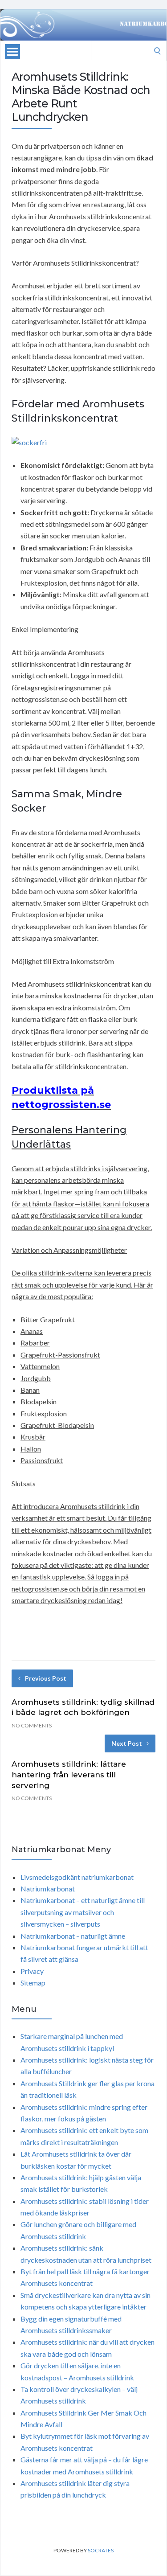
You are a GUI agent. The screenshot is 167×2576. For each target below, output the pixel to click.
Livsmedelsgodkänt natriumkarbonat (77, 1877)
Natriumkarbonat (48, 1889)
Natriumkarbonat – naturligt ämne (73, 1936)
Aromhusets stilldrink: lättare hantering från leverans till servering (69, 1775)
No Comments (32, 1725)
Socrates (101, 2550)
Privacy (32, 1971)
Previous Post (46, 1678)
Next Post (127, 1743)
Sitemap (33, 1983)
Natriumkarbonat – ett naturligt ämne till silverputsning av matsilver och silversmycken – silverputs (83, 1912)
